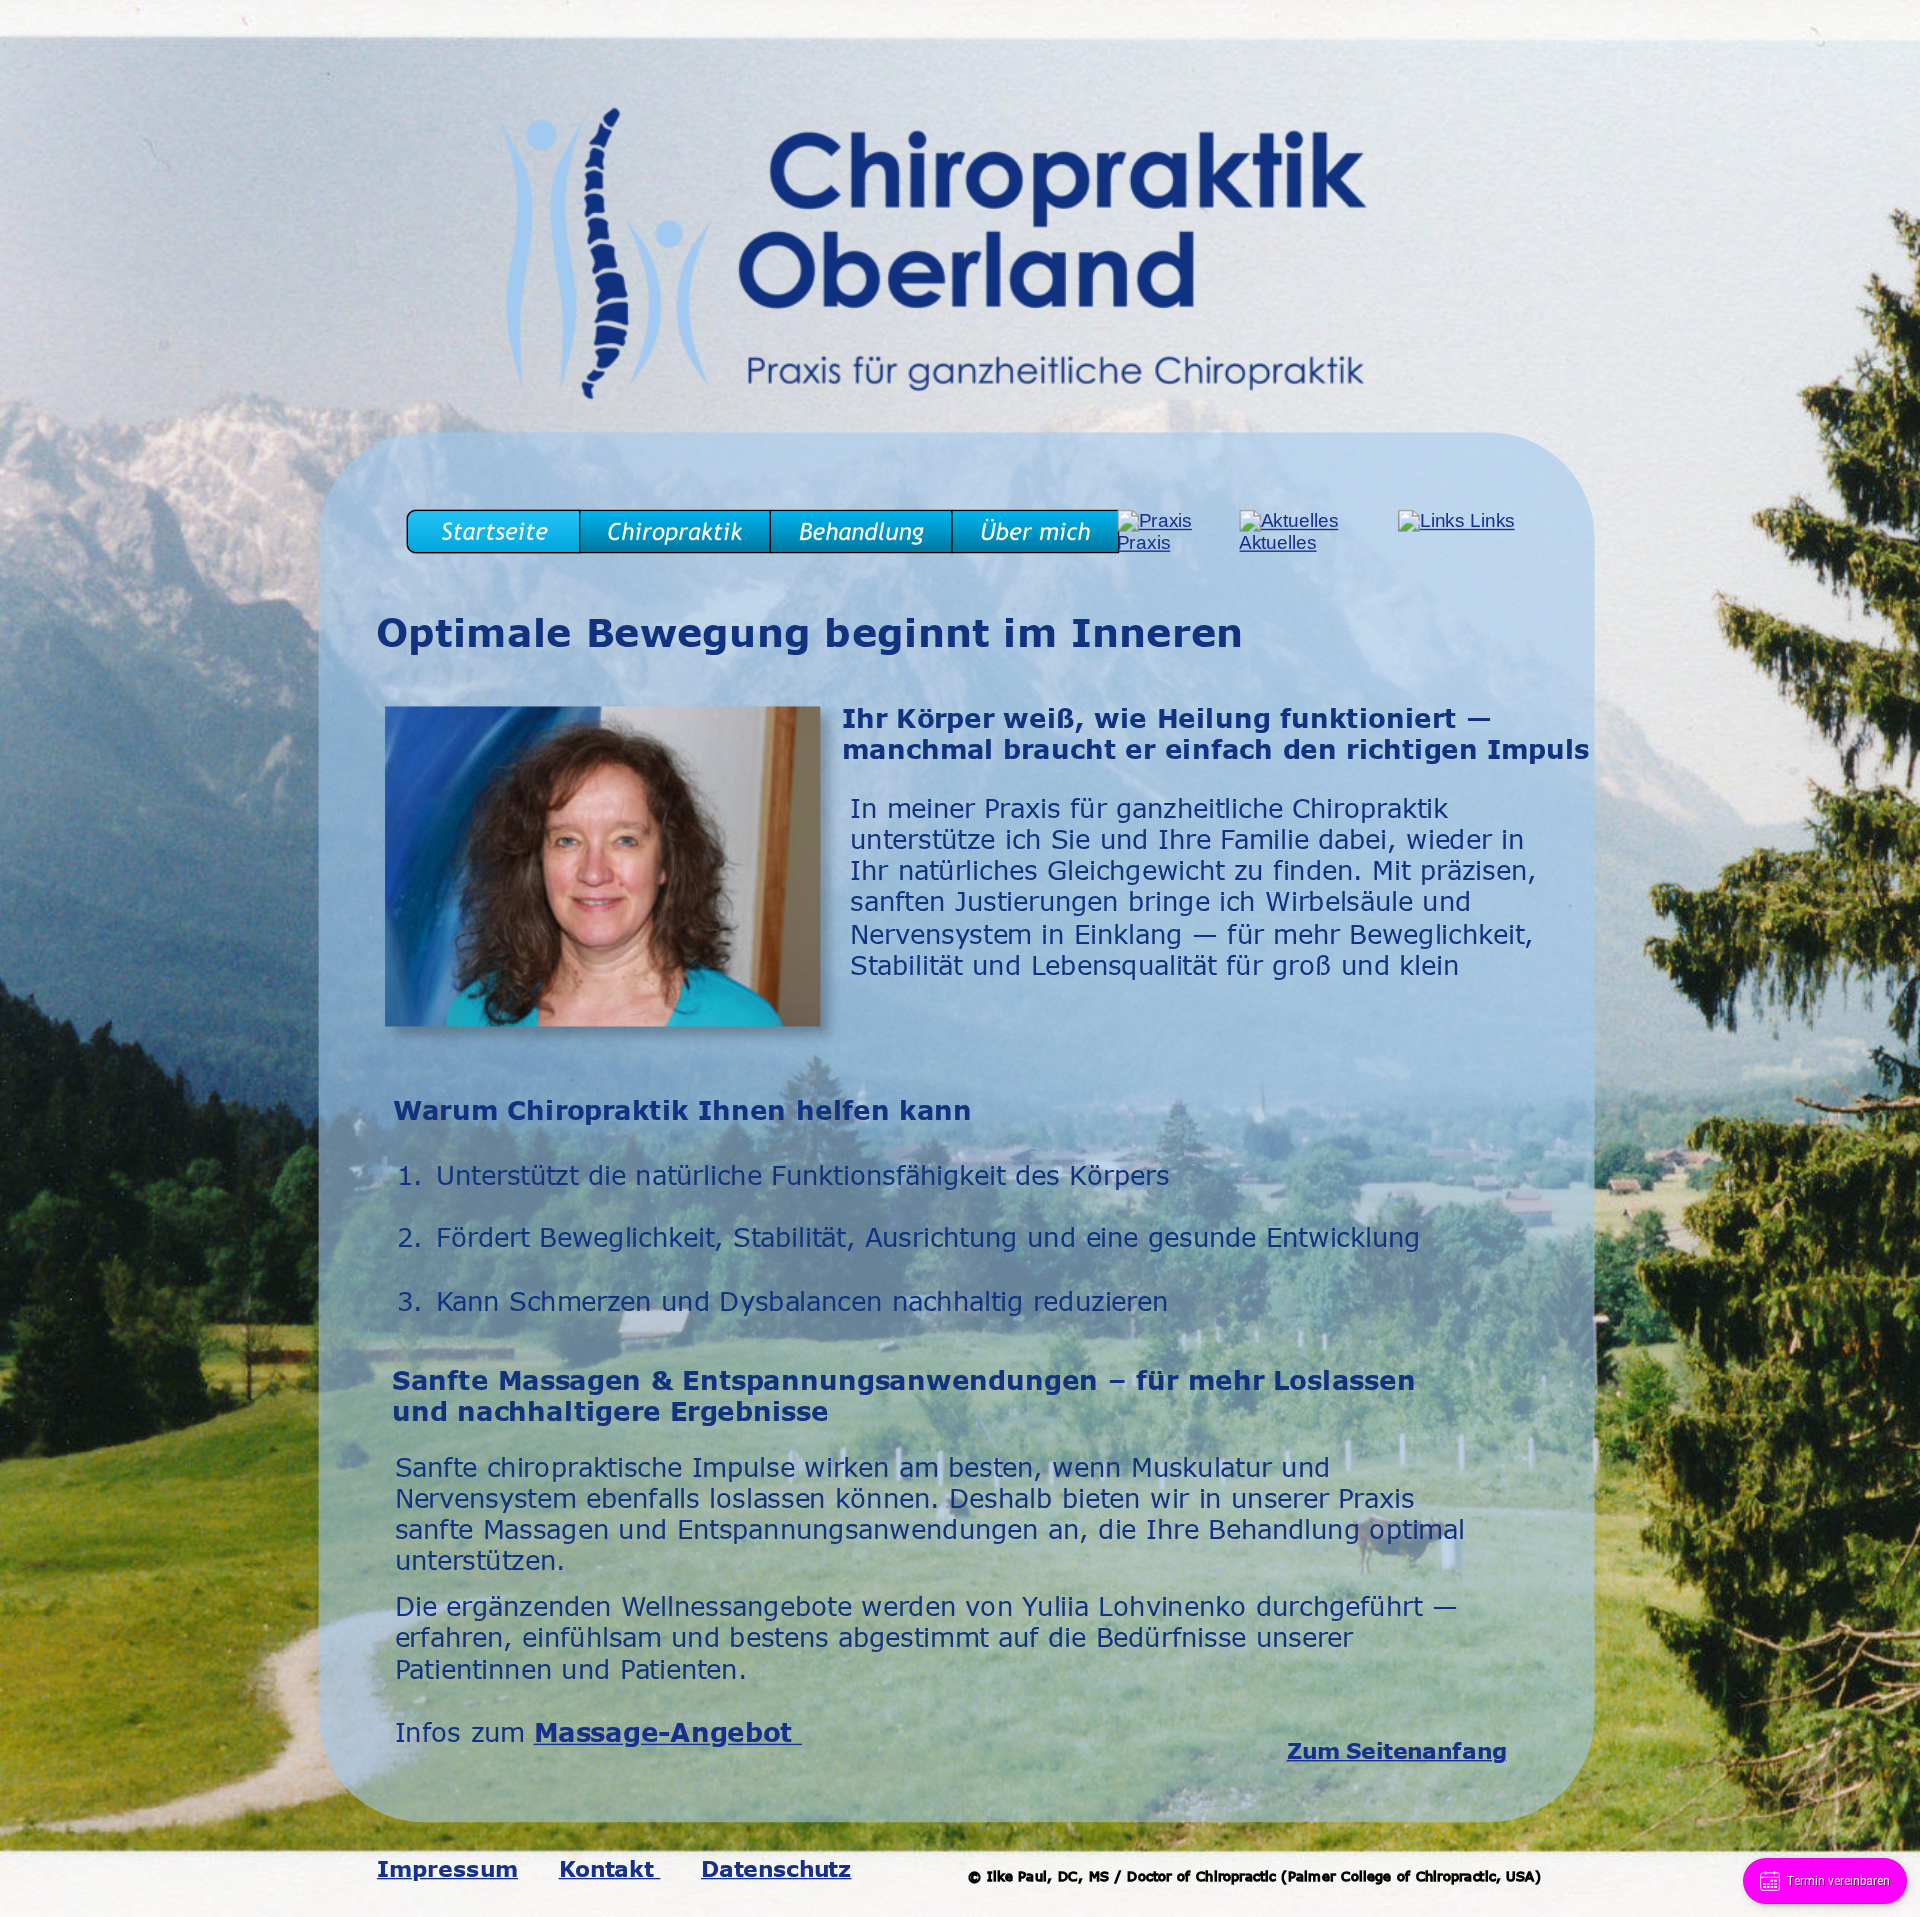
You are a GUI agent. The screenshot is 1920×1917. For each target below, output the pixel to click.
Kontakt (610, 1868)
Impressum (447, 1868)
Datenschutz (776, 1868)
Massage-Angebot (668, 1731)
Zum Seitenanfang (1397, 1750)
